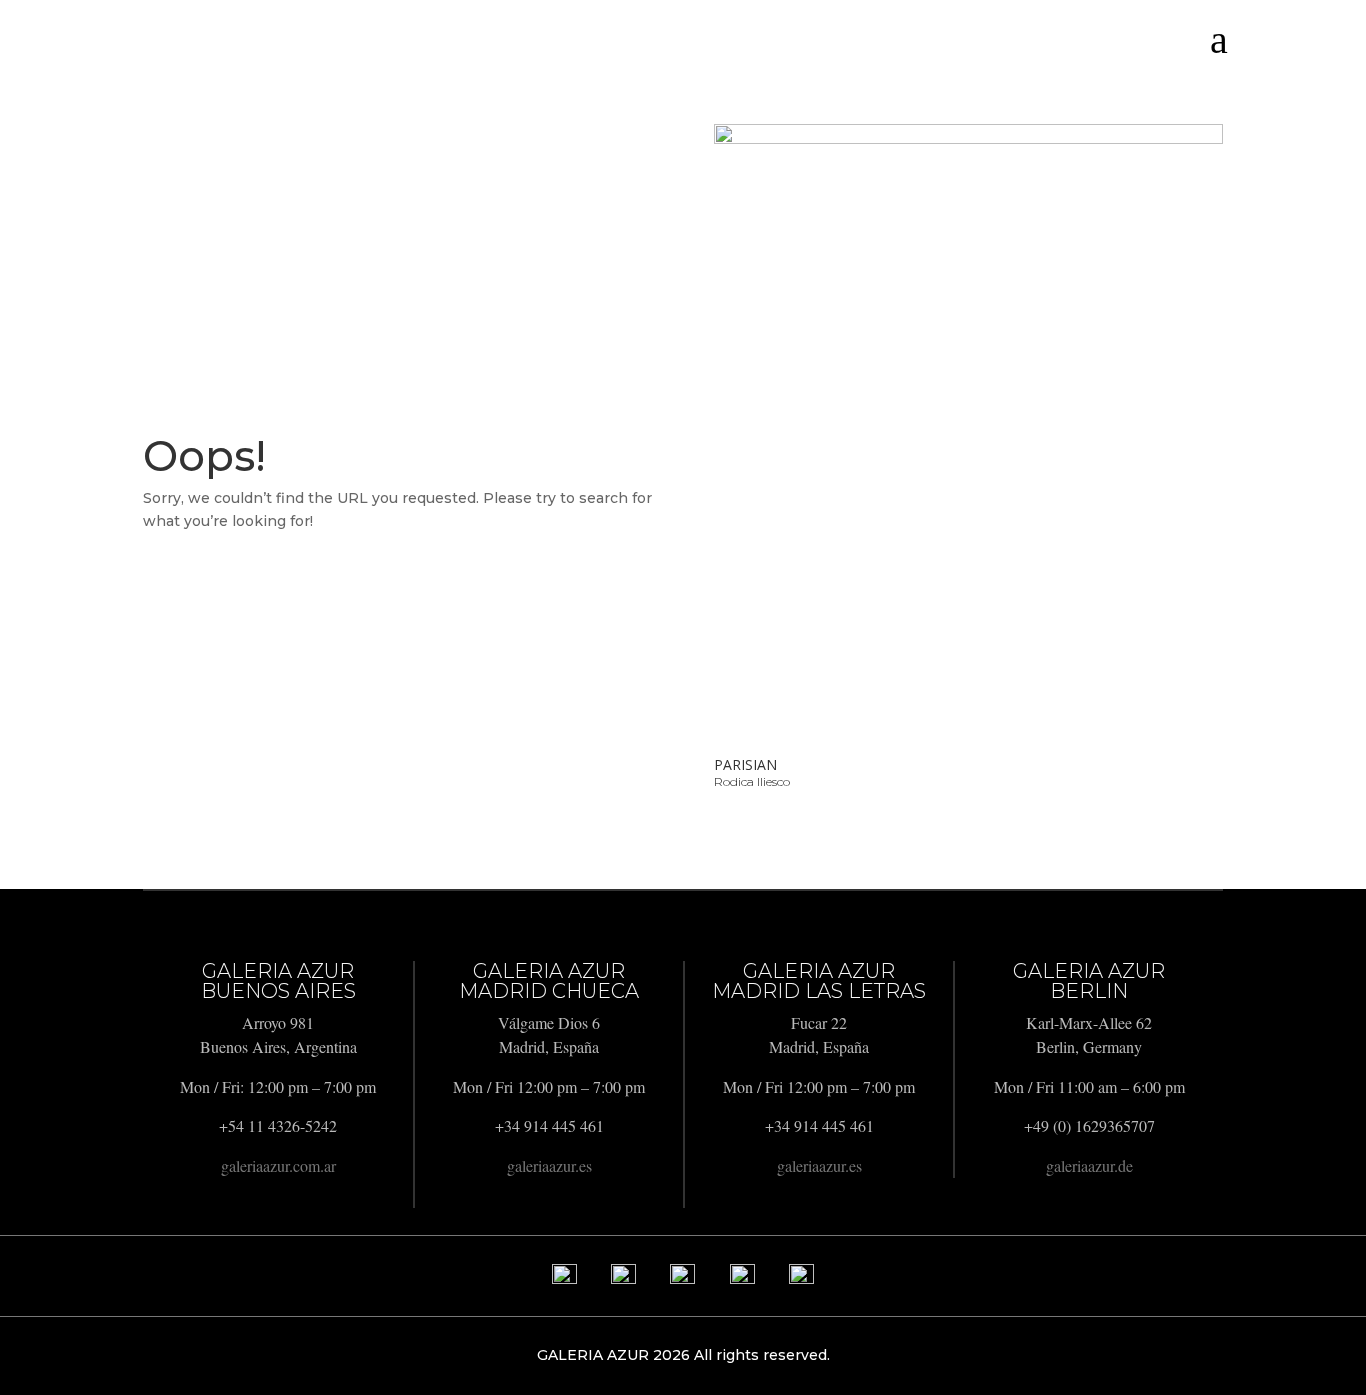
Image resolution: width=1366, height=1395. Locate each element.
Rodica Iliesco (752, 781)
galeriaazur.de (1089, 1165)
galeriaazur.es (549, 1165)
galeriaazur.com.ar (278, 1165)
